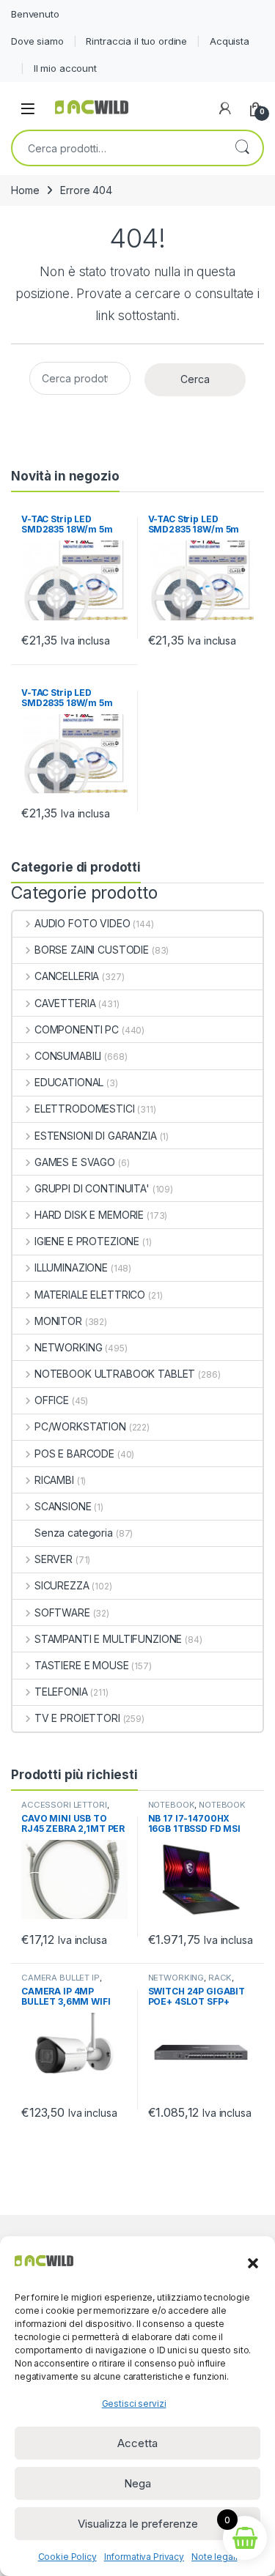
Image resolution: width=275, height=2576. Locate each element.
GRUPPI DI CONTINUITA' (92, 1188)
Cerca (242, 148)
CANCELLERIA (67, 976)
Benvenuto (35, 14)
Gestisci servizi (134, 2404)
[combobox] (117, 148)
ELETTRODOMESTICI (85, 1109)
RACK (220, 1978)
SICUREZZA (62, 1585)
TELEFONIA (61, 1692)
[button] (253, 2262)
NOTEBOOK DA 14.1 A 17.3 (197, 1809)
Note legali (214, 2557)
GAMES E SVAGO (75, 1162)
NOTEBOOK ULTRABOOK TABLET (115, 1374)
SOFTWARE (62, 1612)
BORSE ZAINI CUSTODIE (92, 950)
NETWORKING (68, 1347)
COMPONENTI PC (77, 1029)
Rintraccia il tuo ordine (136, 41)
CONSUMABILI (68, 1056)
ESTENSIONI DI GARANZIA (96, 1136)
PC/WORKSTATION (80, 1426)
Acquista (230, 41)
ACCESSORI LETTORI (64, 1805)
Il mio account (65, 68)
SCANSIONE (63, 1506)
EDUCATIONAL (69, 1082)
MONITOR (58, 1321)
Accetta (137, 2443)
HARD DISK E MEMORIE (89, 1215)
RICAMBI (54, 1480)
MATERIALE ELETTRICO (90, 1295)
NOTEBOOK (172, 1805)
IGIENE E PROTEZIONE (87, 1241)
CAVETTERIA (65, 1003)
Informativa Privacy (144, 2557)
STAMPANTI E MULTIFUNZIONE (108, 1639)
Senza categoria (74, 1533)
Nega (137, 2483)
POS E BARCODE (74, 1454)
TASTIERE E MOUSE (82, 1665)
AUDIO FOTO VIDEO (82, 923)
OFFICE (52, 1400)
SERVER (54, 1559)
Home (25, 190)
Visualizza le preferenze (138, 2524)
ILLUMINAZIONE (71, 1267)
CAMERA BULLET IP (60, 1978)
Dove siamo (37, 41)
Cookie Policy (67, 2557)
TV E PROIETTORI (77, 1718)
